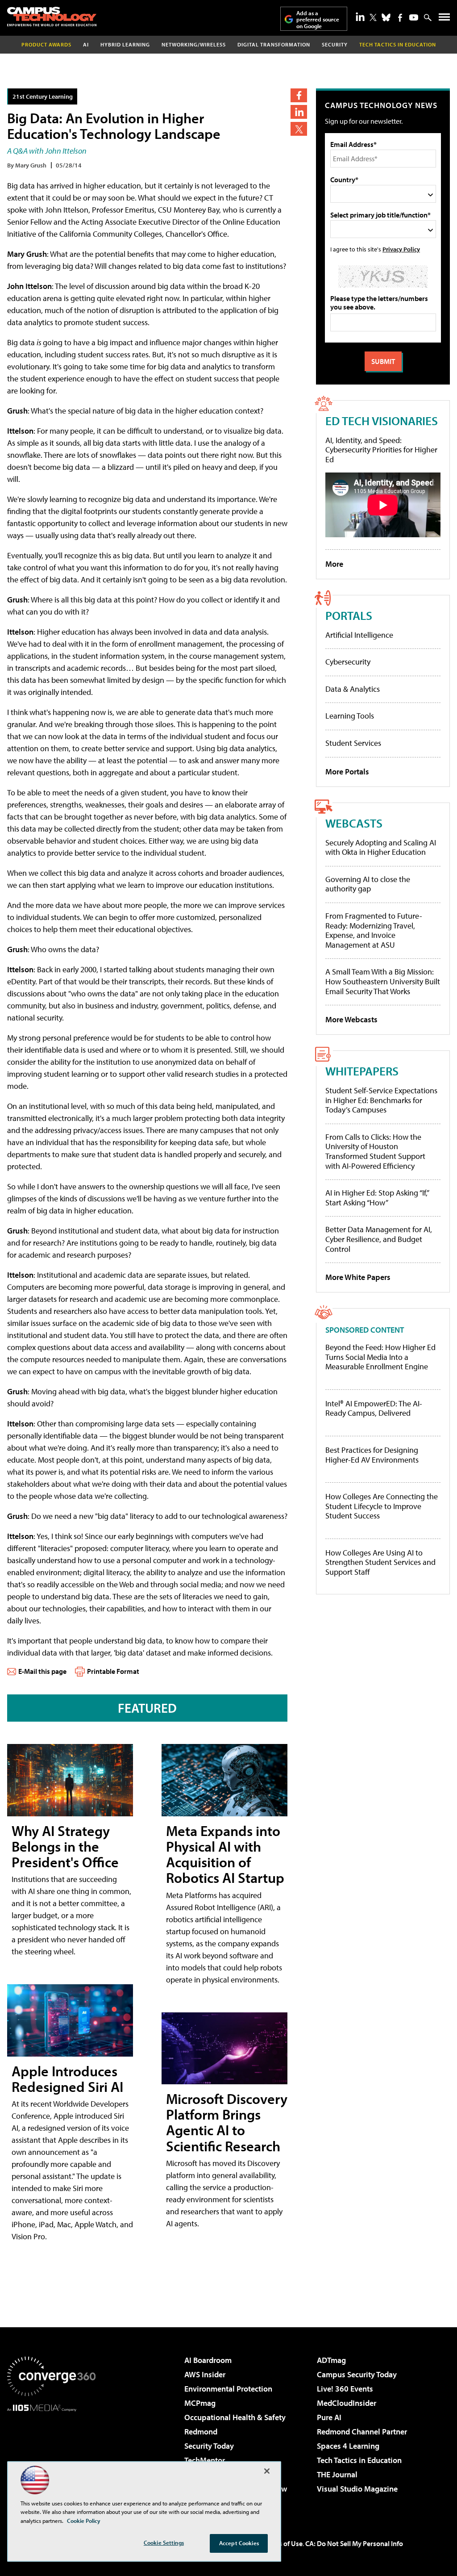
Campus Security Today (357, 2374)
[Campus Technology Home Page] (52, 17)
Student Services (353, 743)
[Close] (267, 2471)
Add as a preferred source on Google (318, 19)
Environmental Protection (228, 2389)
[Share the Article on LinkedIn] (299, 112)
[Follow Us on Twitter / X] (373, 17)
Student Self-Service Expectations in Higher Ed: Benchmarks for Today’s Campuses (381, 1100)
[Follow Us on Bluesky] (386, 17)
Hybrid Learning (125, 44)
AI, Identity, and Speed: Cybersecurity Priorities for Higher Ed (381, 450)
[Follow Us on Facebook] (400, 18)
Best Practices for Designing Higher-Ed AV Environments (372, 1455)
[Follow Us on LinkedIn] (360, 17)
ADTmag (331, 2360)
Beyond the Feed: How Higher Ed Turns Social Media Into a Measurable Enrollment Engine (380, 1357)
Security (335, 44)
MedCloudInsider (347, 2403)
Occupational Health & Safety (235, 2417)
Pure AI (329, 2417)
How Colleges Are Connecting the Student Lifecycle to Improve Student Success (382, 1506)
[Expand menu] (444, 19)
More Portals (347, 772)
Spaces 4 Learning (348, 2446)
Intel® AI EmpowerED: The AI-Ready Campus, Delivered (374, 1408)
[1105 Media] (51, 2457)
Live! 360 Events (345, 2389)
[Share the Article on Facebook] (299, 95)
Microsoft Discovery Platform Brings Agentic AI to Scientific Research (227, 2122)
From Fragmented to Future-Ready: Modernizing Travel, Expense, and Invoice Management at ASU (374, 930)
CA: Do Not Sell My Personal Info (354, 2543)
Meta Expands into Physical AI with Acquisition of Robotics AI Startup (225, 1854)
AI (86, 44)
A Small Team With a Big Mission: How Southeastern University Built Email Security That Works (383, 981)
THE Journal (337, 2474)
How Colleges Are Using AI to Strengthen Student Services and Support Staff (380, 1562)
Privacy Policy (401, 249)
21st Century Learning (43, 96)
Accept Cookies (239, 2543)
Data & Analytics (353, 689)
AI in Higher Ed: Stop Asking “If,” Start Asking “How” (377, 1198)
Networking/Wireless (194, 44)
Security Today (209, 2446)
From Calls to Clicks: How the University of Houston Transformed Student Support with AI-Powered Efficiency (375, 1151)
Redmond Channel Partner (362, 2432)
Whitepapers (362, 1071)
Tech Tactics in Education (359, 2460)
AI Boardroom (208, 2360)
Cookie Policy (84, 2521)
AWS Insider (205, 2374)
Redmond (201, 2432)
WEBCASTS (354, 823)
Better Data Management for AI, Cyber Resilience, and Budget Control (379, 1239)
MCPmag (200, 2403)
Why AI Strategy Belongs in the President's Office (65, 1846)
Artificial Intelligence (359, 635)
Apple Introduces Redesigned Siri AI (67, 2079)
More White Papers (358, 1277)
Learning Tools (350, 716)
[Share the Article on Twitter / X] (299, 129)
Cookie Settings (164, 2543)
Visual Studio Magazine (357, 2489)
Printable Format (113, 1671)
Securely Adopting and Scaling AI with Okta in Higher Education (381, 847)
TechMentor (205, 2460)
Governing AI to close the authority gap (368, 884)
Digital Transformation (274, 44)
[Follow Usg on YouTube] (414, 17)
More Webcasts (351, 1019)
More (334, 564)
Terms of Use (283, 2543)
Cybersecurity (348, 662)
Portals (349, 615)
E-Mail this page (42, 1671)
